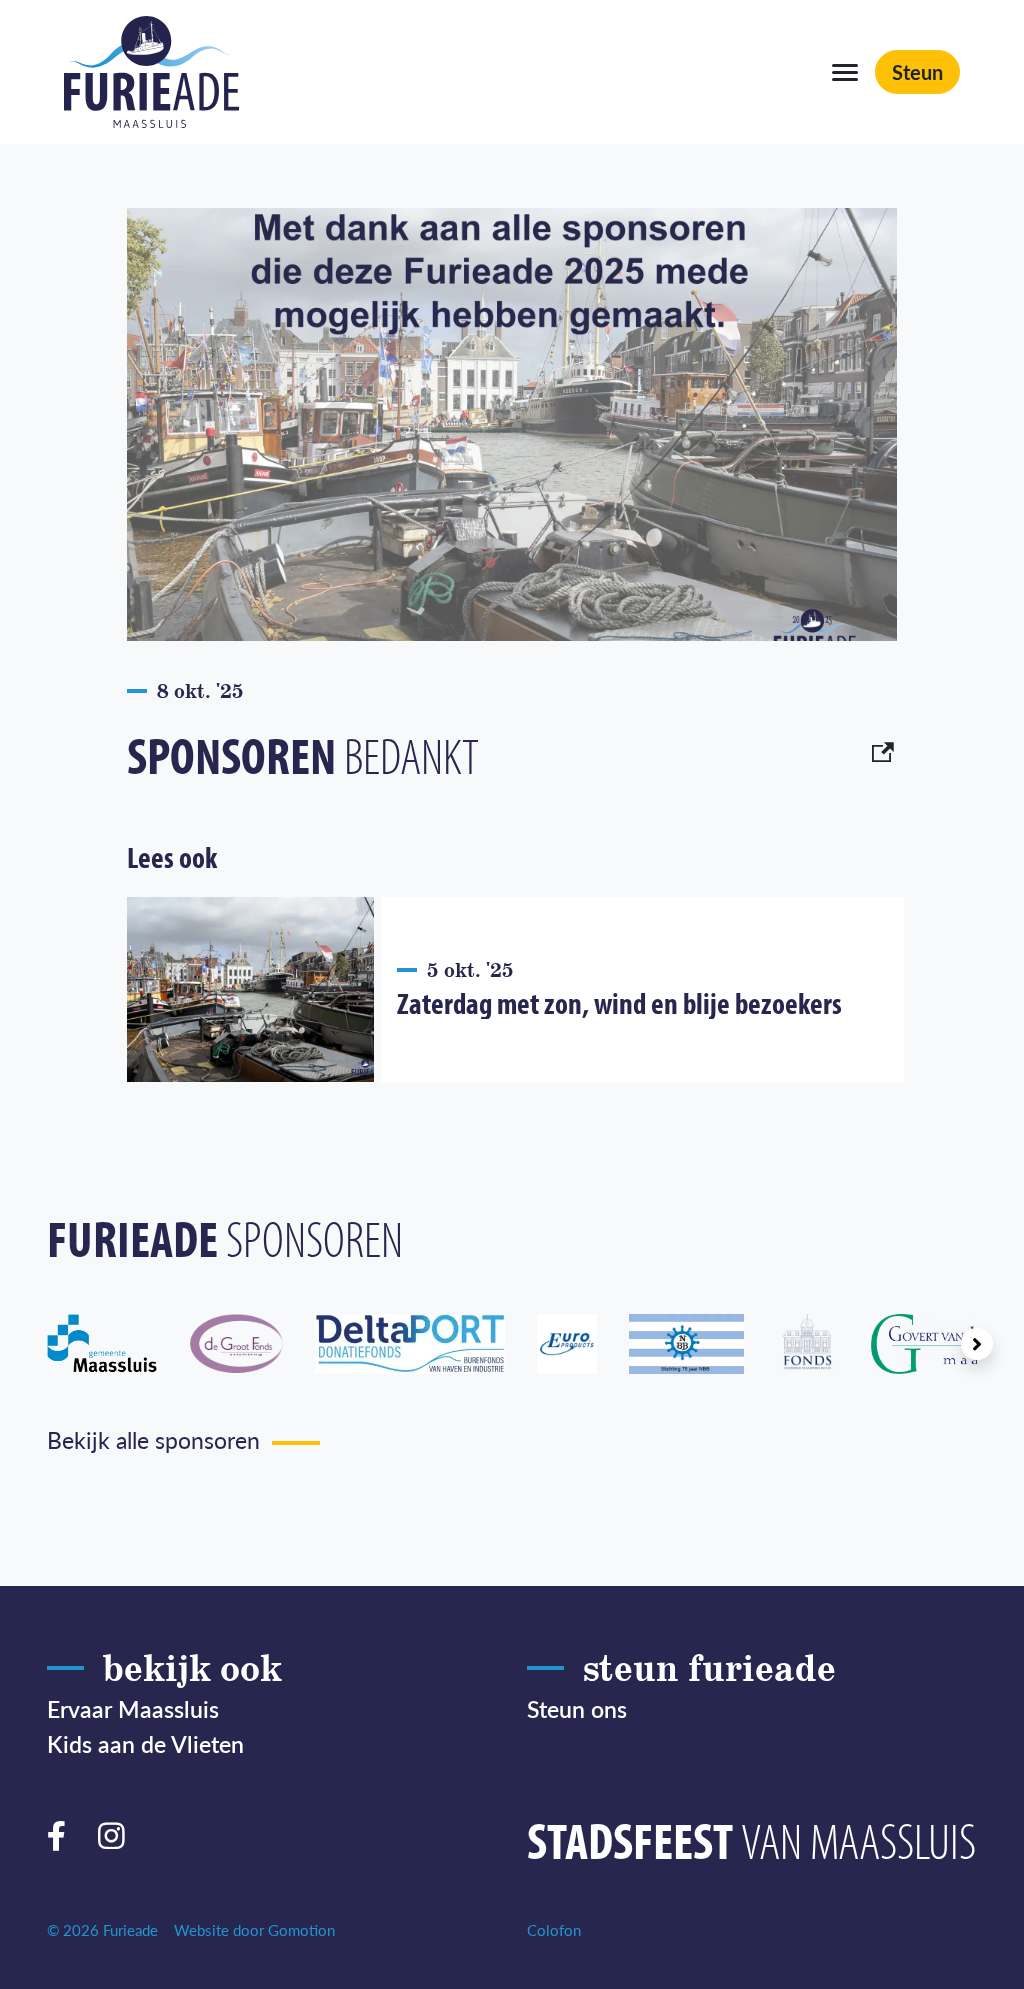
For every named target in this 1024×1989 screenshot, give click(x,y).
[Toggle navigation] (845, 72)
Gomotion (301, 1929)
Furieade (151, 72)
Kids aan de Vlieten (145, 1743)
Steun (917, 72)
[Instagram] (119, 1831)
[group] (118, 1344)
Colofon (554, 1929)
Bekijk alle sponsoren (153, 1439)
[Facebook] (64, 1831)
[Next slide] (977, 1344)
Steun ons (577, 1708)
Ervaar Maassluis (133, 1708)
